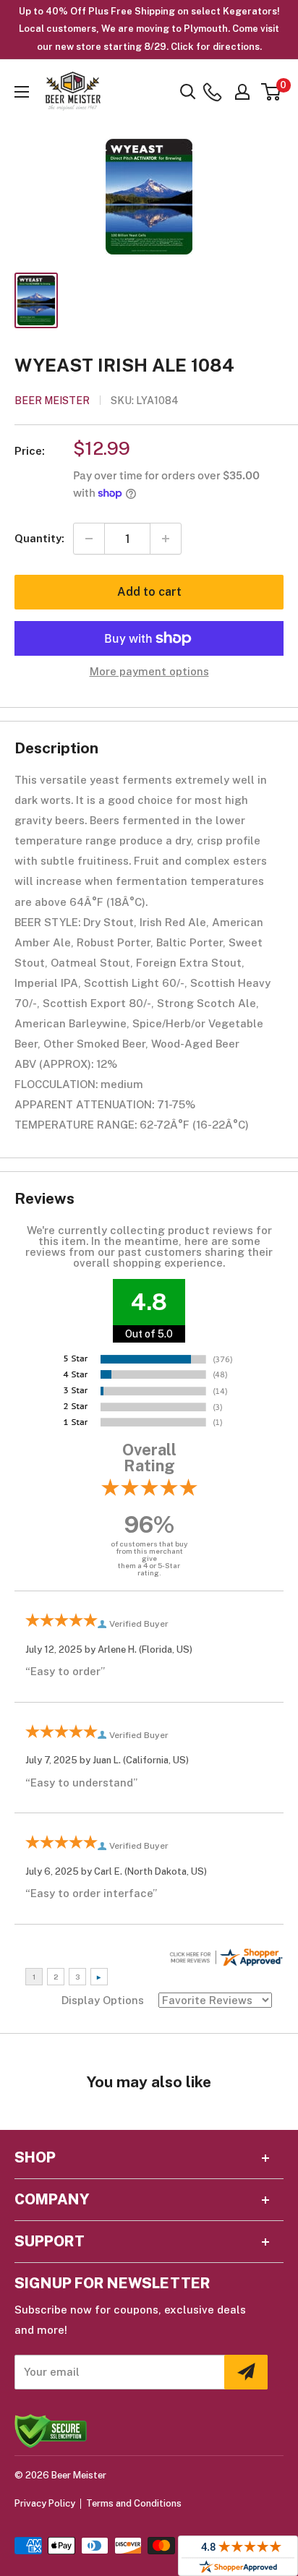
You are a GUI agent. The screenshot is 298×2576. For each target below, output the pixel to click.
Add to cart (149, 592)
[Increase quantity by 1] (166, 539)
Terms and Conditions (134, 2503)
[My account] (242, 92)
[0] (272, 92)
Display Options (103, 2000)
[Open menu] (22, 92)
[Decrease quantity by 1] (89, 539)
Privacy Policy (45, 2503)
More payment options (149, 671)
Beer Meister (52, 401)
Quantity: (39, 538)
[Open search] (188, 92)
